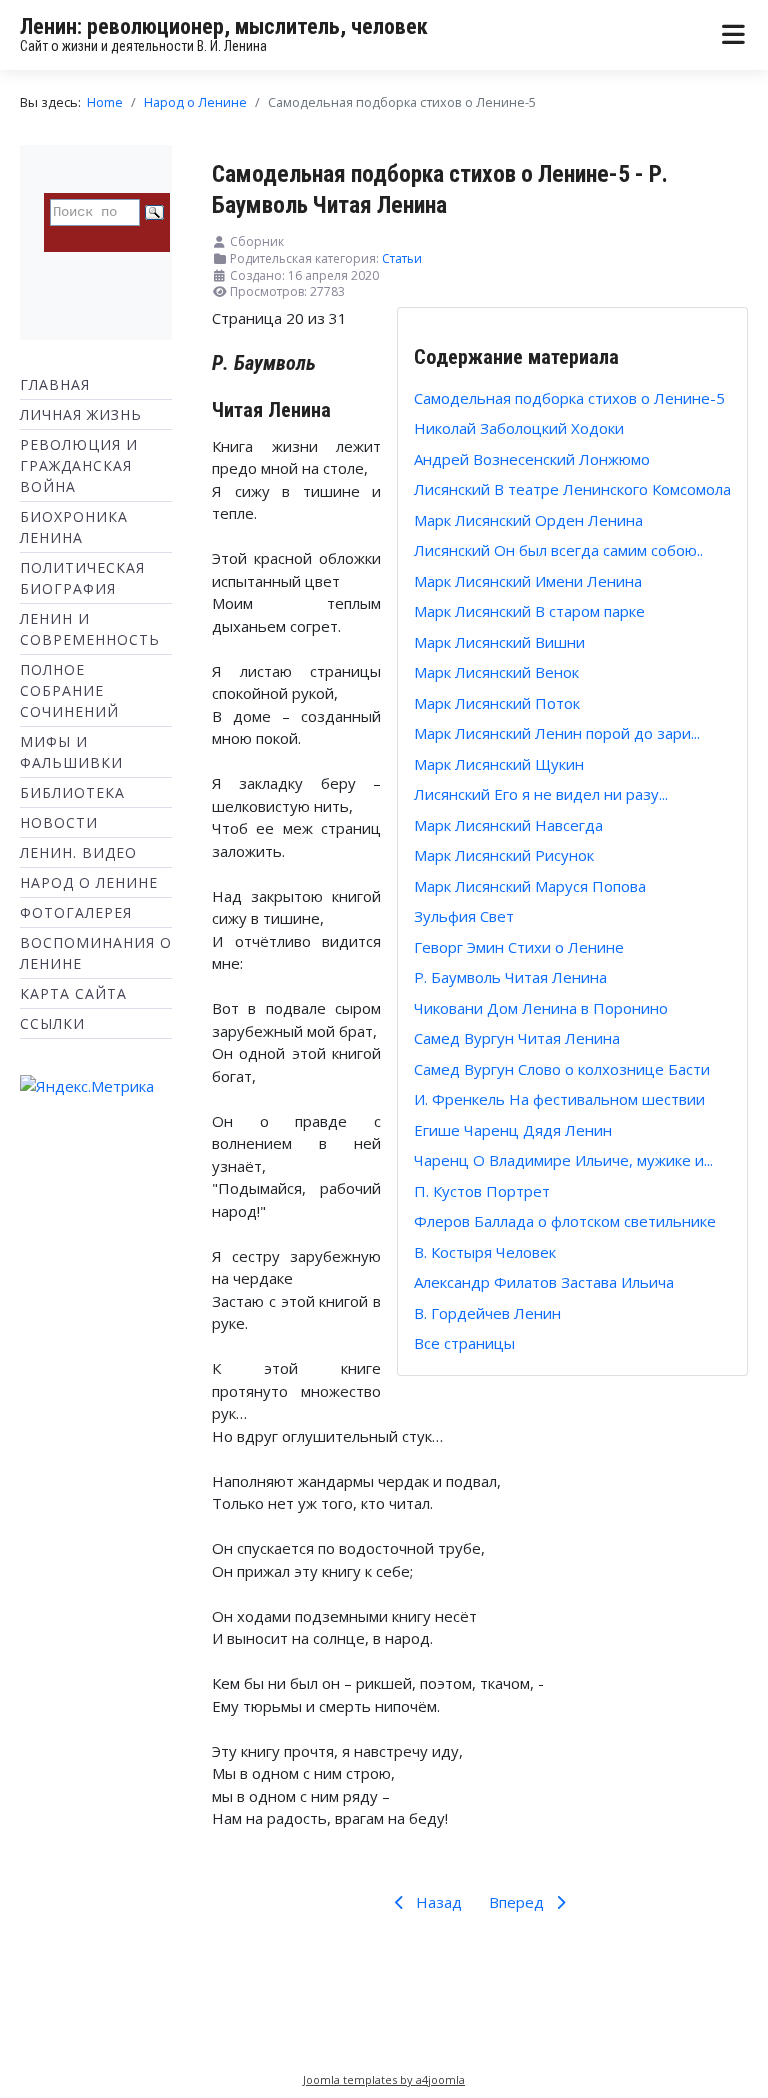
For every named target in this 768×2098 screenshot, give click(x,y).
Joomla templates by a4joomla (384, 2079)
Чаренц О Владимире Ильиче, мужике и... (563, 1160)
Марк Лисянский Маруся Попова (530, 886)
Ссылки (52, 1023)
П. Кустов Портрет (482, 1191)
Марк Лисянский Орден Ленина (528, 520)
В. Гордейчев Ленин (487, 1313)
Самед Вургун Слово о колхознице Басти (562, 1069)
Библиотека (72, 792)
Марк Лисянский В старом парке (529, 611)
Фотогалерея (76, 912)
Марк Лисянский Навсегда (508, 825)
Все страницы (464, 1343)
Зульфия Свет (464, 916)
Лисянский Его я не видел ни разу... (541, 794)
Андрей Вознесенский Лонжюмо (532, 459)
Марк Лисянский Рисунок (504, 855)
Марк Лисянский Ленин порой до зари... (557, 733)
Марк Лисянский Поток (497, 703)
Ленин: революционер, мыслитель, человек (224, 26)
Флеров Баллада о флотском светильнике (565, 1221)
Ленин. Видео (78, 852)
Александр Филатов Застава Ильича (544, 1282)
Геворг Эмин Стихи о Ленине (519, 947)
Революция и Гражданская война (79, 465)
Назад (437, 1902)
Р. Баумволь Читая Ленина (510, 977)
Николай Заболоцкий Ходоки (519, 428)
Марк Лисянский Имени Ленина (528, 581)
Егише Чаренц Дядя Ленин (513, 1130)
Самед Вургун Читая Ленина (517, 1038)
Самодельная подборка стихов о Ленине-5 (569, 398)
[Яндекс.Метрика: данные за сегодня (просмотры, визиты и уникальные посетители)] (87, 1086)
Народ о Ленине (89, 882)
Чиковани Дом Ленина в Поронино (541, 1008)
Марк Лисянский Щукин (499, 764)
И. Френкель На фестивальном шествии (559, 1099)
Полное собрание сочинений (69, 690)
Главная (55, 384)
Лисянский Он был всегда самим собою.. (558, 550)
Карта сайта (73, 993)
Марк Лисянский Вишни (499, 642)
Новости (59, 822)
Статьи (402, 258)
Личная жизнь (81, 414)
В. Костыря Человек (485, 1252)
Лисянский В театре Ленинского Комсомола (572, 489)
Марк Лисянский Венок (496, 672)
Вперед (518, 1902)
